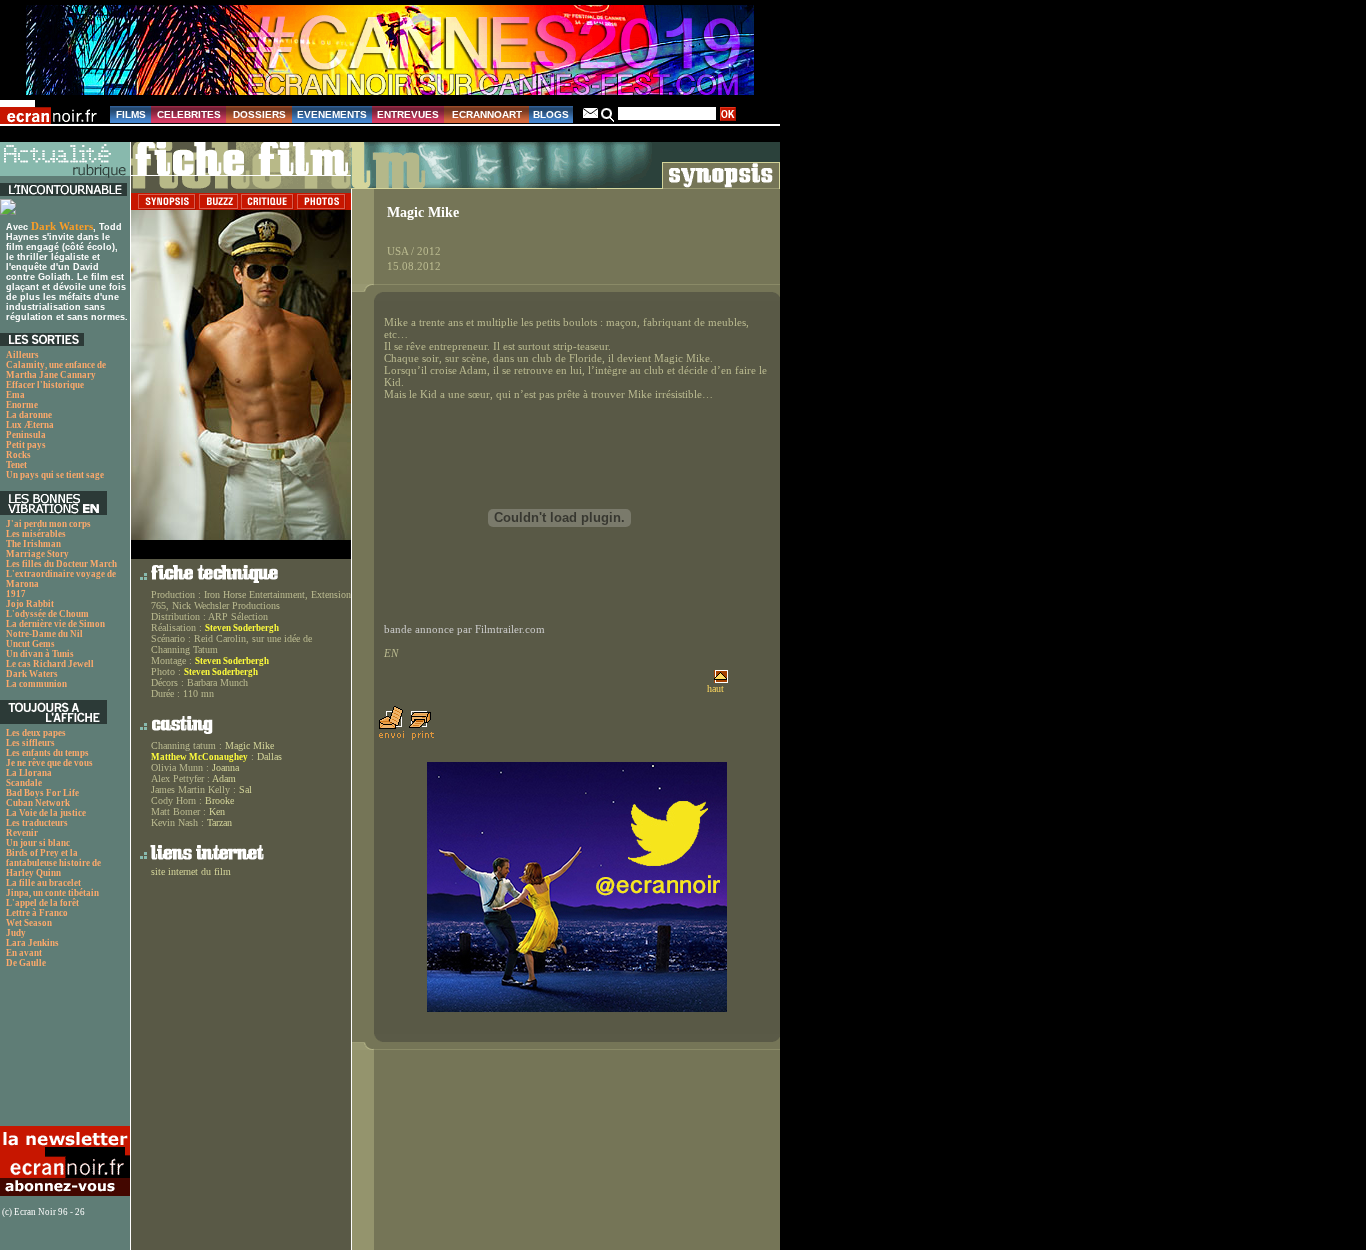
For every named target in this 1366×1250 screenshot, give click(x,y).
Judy (16, 933)
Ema (15, 395)
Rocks (18, 455)
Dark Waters (62, 226)
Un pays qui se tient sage (55, 475)
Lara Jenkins (32, 943)
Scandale (24, 783)
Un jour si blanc (38, 843)
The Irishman (33, 544)
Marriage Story (37, 554)
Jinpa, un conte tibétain (52, 893)
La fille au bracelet (43, 883)
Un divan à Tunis (40, 654)
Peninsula (26, 435)
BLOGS (551, 114)
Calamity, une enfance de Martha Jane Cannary (56, 370)
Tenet (16, 465)
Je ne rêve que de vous (49, 763)
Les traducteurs (37, 823)
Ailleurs (22, 355)
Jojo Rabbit (30, 604)
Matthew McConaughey (199, 757)
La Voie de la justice (46, 813)
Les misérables (36, 534)
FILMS (131, 114)
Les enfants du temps (47, 753)
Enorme (22, 405)
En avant (24, 953)
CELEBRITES (189, 114)
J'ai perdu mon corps (48, 524)
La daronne (29, 415)
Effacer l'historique (45, 385)
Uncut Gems (30, 644)
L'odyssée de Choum (47, 614)
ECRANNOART (487, 114)
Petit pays (26, 445)
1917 (16, 594)
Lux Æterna (30, 425)
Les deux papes (36, 733)
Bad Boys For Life (42, 793)
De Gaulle (26, 963)
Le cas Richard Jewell (50, 664)
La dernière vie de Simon (55, 624)
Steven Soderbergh (242, 628)
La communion (36, 684)
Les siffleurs (30, 743)
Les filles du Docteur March (61, 564)
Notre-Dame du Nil (44, 634)
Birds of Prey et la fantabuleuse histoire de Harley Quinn (53, 863)
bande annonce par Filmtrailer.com (464, 629)
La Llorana (29, 773)
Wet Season (29, 923)
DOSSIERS (259, 114)
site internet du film (191, 871)
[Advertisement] (62, 1052)
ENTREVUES (408, 114)
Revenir (22, 833)
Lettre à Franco (37, 913)
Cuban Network (38, 803)
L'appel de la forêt (42, 903)
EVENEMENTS (332, 114)
